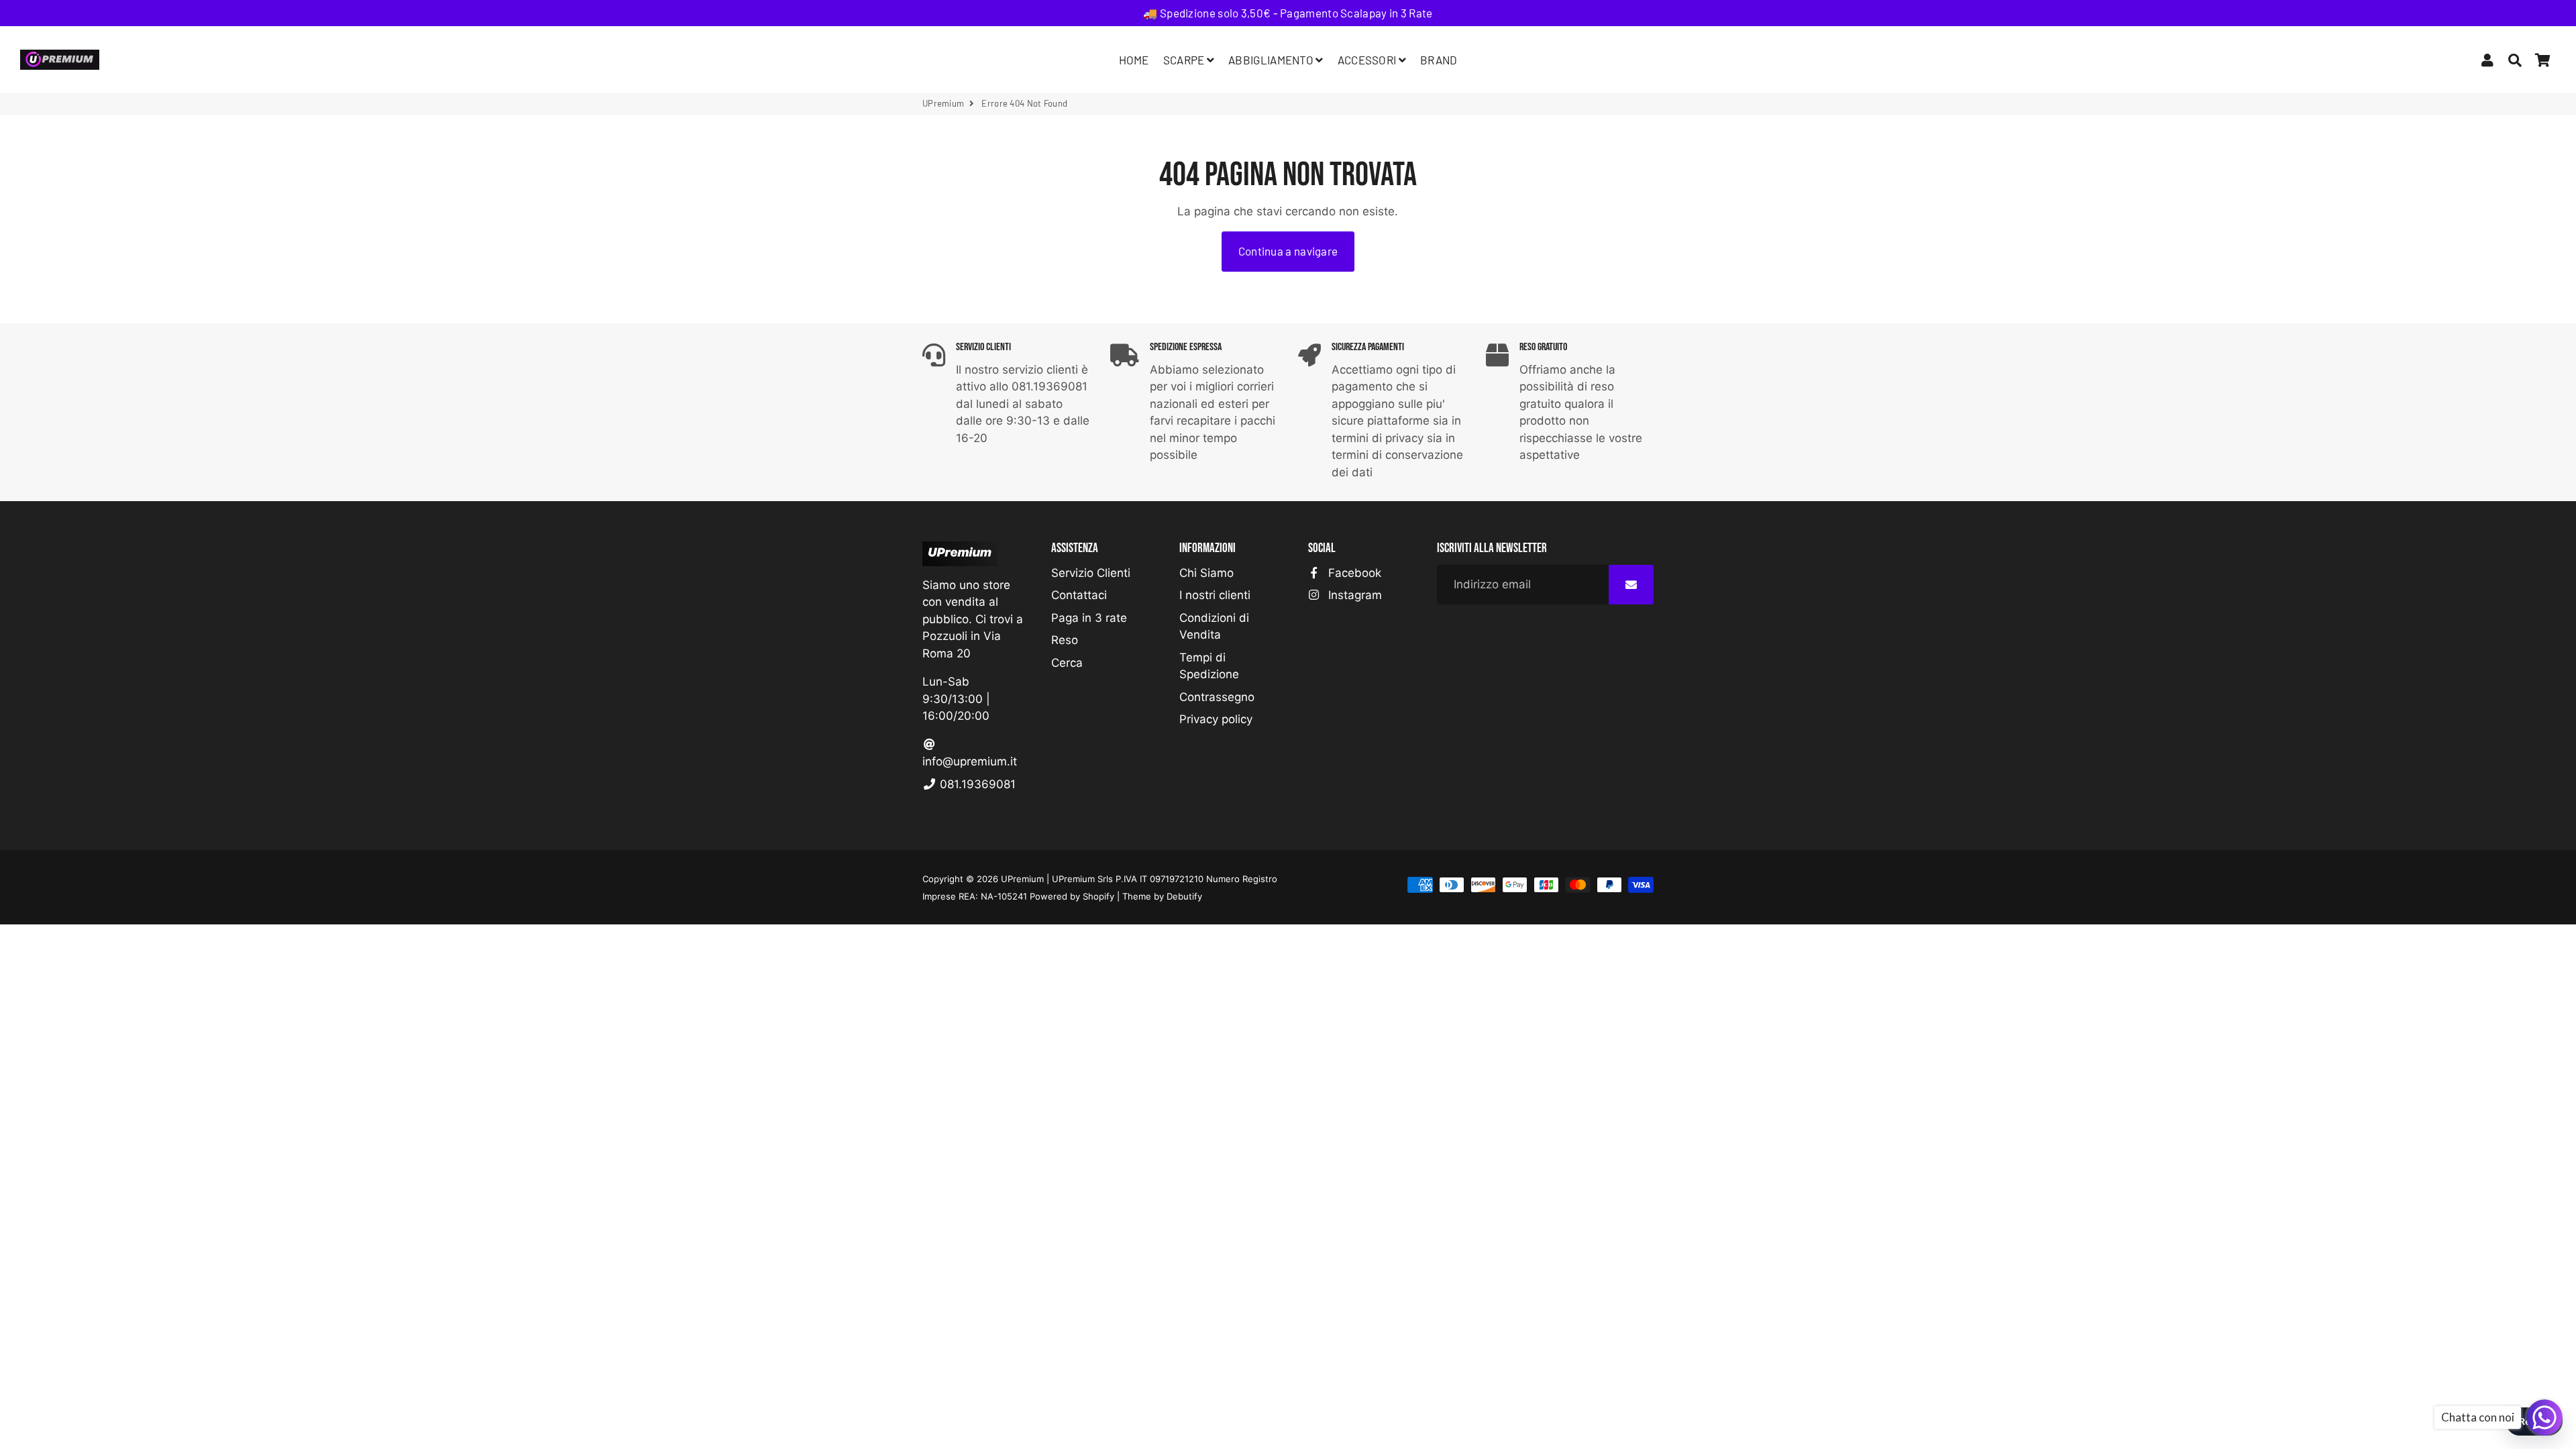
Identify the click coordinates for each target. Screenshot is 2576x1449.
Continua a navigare (1288, 251)
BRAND (1439, 60)
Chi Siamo (1206, 573)
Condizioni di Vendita (1214, 627)
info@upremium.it (970, 761)
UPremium (943, 103)
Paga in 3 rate (1089, 618)
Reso (1065, 640)
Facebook (1353, 573)
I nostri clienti (1215, 595)
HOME (1134, 60)
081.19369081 (976, 784)
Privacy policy (1216, 719)
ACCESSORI (1368, 60)
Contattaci (1079, 595)
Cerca (1067, 663)
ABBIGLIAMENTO (1272, 60)
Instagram (1353, 595)
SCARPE (1185, 60)
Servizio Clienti (1091, 573)
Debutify (1184, 896)
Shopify (1098, 896)
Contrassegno (1217, 697)
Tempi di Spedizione (1209, 666)
